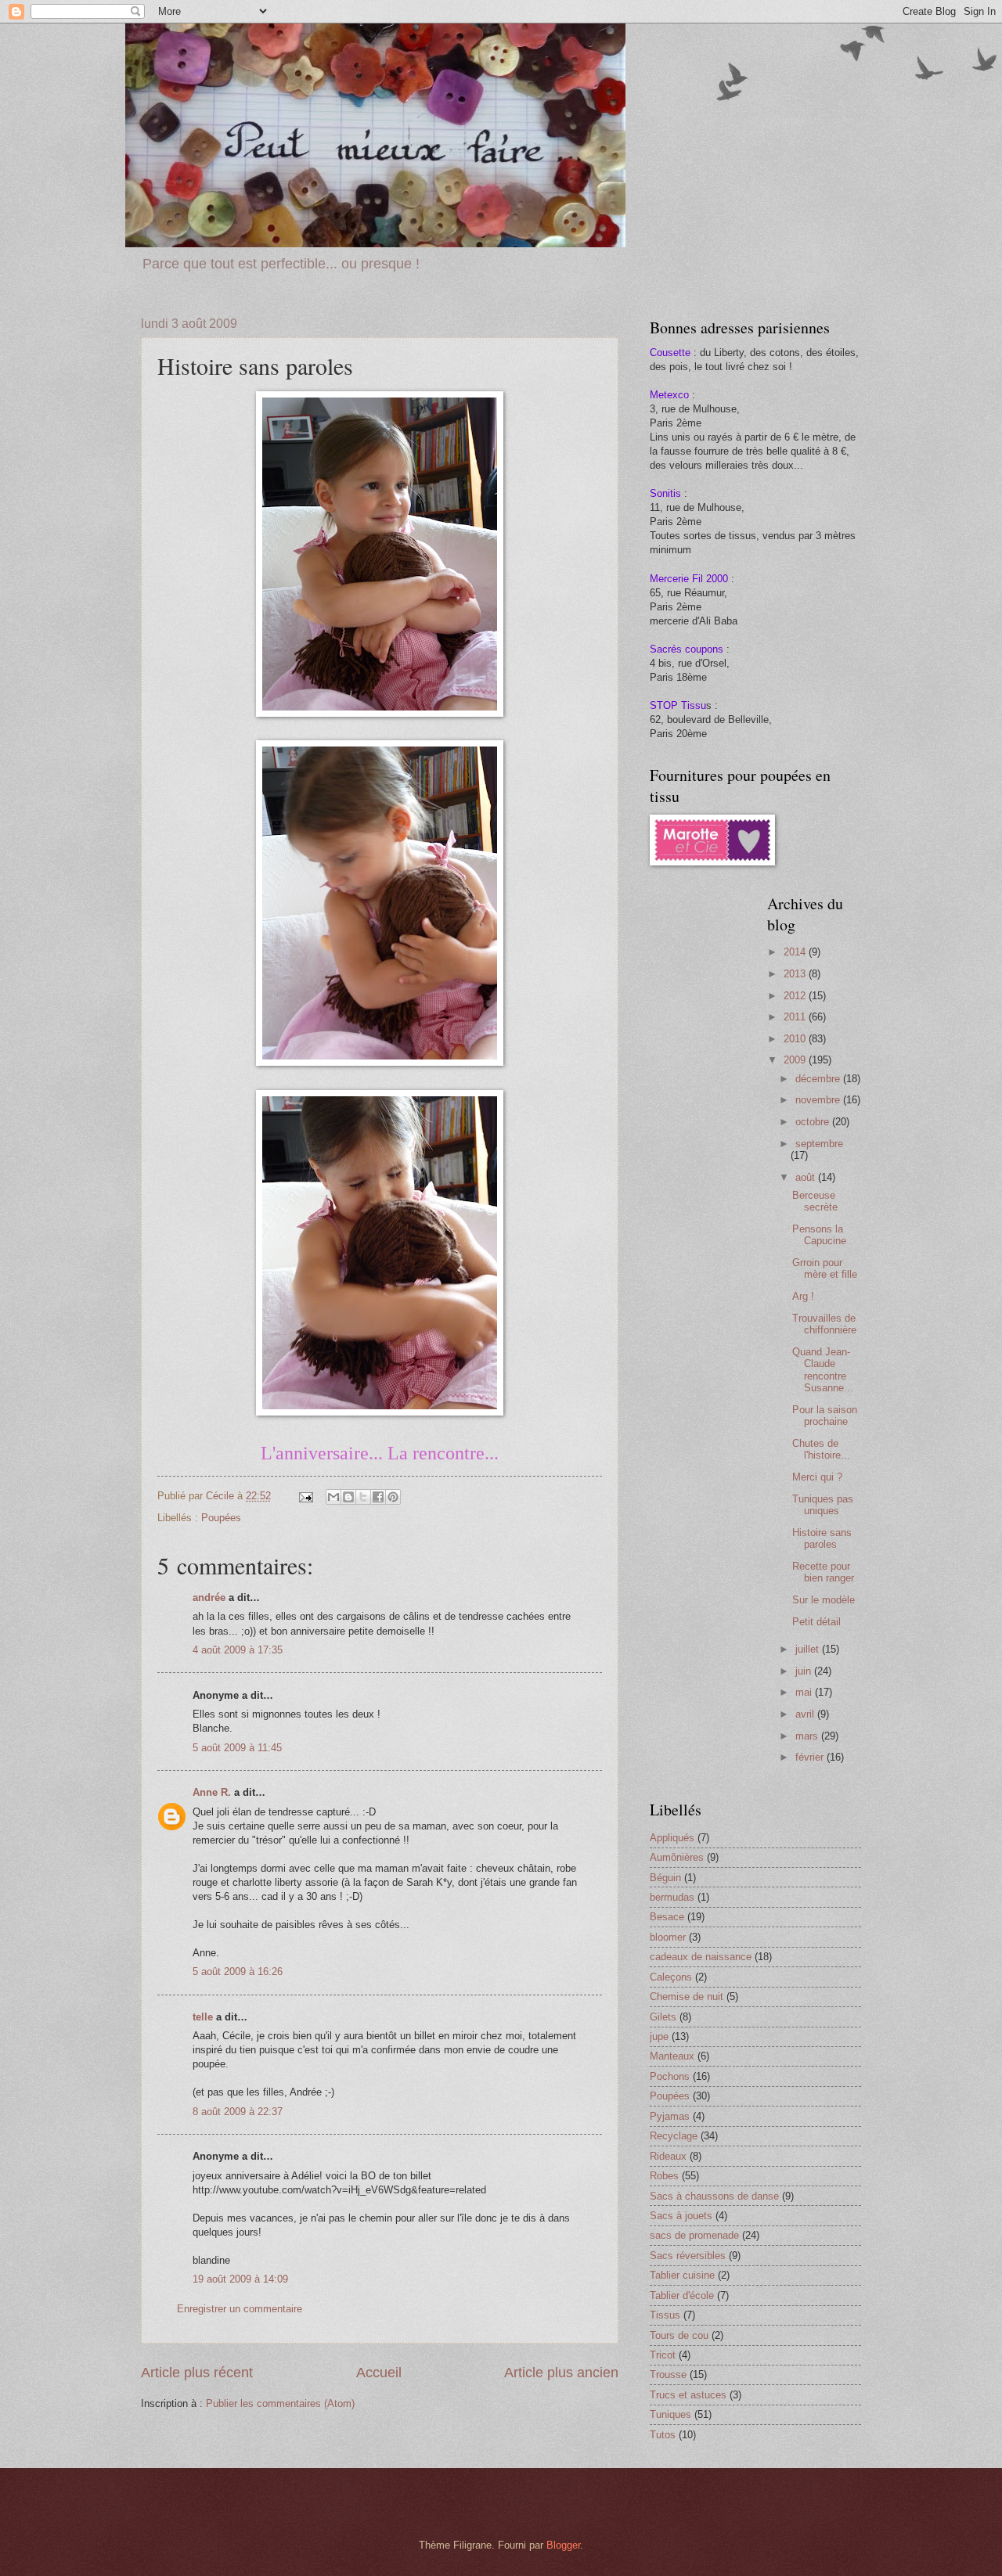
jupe (659, 2036)
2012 (796, 996)
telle (203, 2017)
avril (806, 1714)
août (807, 1177)
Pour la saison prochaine (825, 1416)
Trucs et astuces (688, 2395)
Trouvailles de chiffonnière (824, 1324)
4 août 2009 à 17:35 (238, 1650)
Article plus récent (197, 2373)
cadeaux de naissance (701, 1957)
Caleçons (671, 1977)
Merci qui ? (817, 1477)
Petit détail (816, 1622)
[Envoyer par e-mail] (333, 1497)
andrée (209, 1597)
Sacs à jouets (681, 2216)
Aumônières (677, 1857)
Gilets (663, 2017)
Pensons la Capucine (819, 1235)
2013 (796, 974)
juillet (809, 1649)
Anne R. (212, 1792)
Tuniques (670, 2414)
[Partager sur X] (363, 1497)
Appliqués (672, 1838)
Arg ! (803, 1296)
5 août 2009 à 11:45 (237, 1748)
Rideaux (668, 2156)
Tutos (663, 2435)
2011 (796, 1017)
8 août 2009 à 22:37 (238, 2112)
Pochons (670, 2076)
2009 (796, 1060)
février (811, 1757)
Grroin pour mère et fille (825, 1268)
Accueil (379, 2373)
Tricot (663, 2355)
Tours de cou (679, 2335)
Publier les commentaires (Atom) (280, 2403)
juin (805, 1671)
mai (805, 1692)
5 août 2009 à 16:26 (238, 1972)
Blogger (563, 2545)
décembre (819, 1079)
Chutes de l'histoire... (821, 1449)
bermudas (672, 1897)
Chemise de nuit (687, 1997)
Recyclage (674, 2136)
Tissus (665, 2315)
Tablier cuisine (682, 2275)
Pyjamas (670, 2116)
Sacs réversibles (688, 2256)
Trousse (668, 2375)
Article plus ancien (561, 2373)
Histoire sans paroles (822, 1538)
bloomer (668, 1937)
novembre (819, 1100)
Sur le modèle (824, 1600)
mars (808, 1736)
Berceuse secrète (815, 1201)
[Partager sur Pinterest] (393, 1497)
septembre (819, 1144)
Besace (667, 1917)
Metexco (669, 395)
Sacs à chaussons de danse (714, 2196)
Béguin (665, 1878)
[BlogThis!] (348, 1497)
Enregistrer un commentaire (240, 2309)
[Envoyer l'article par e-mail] (305, 1496)
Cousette (670, 353)
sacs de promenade (694, 2235)
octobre (814, 1122)
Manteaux (672, 2056)
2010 (796, 1039)
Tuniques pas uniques (823, 1505)
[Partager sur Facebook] (378, 1497)
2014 (796, 952)
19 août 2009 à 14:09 (240, 2279)
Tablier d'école (682, 2295)
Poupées (221, 1518)
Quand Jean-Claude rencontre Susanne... (823, 1370)
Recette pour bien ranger (823, 1572)
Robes (664, 2176)
